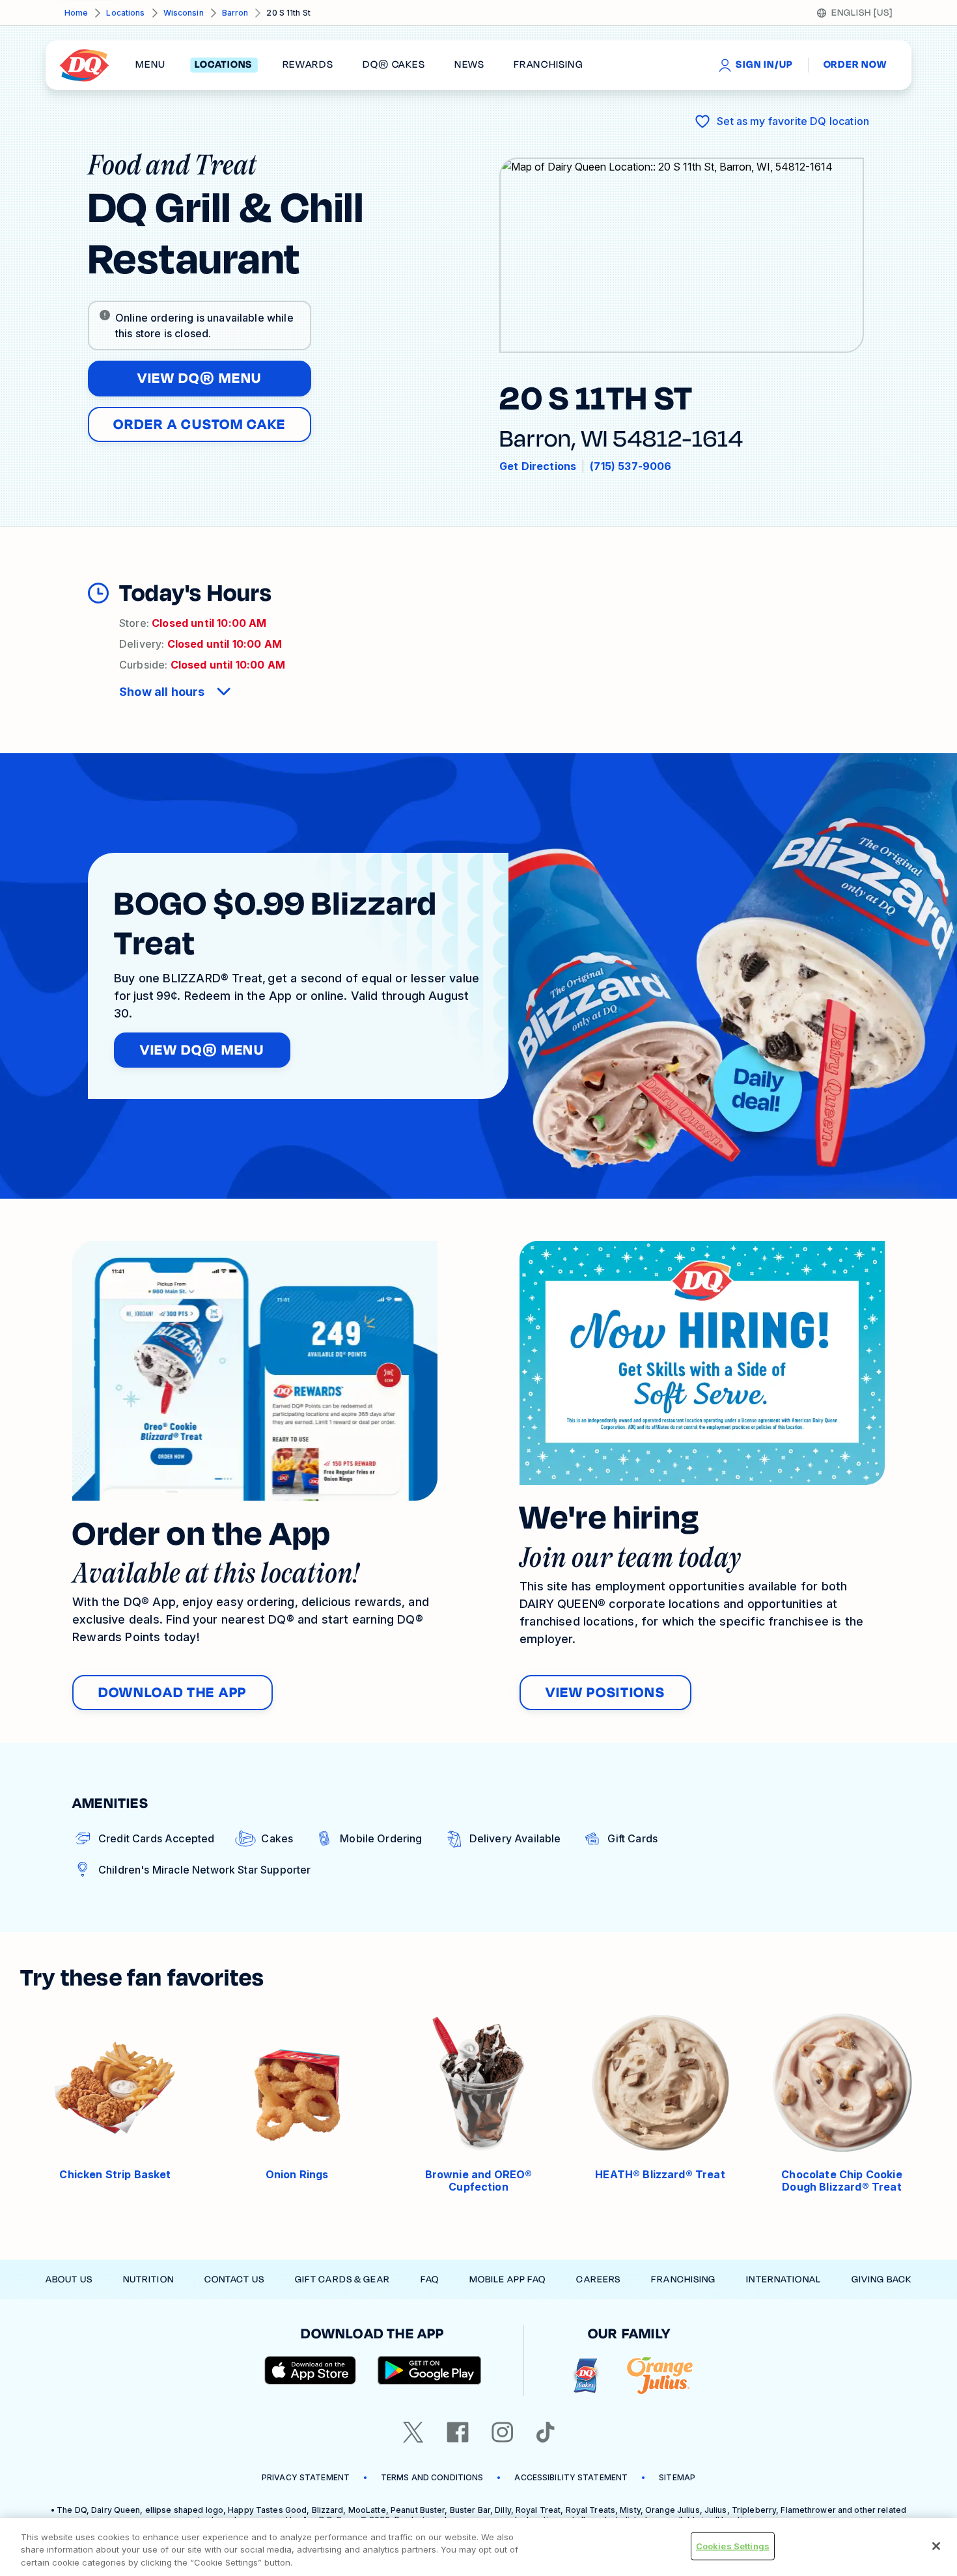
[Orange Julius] (660, 2376)
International (784, 2279)
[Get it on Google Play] (430, 2370)
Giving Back (881, 2279)
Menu (150, 65)
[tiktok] (546, 2432)
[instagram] (503, 2432)
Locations (125, 13)
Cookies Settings (733, 2545)
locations (224, 65)
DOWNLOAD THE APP (173, 1693)
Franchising (683, 2279)
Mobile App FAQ (508, 2279)
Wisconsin (184, 13)
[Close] (936, 2546)
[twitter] (413, 2432)
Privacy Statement (306, 2477)
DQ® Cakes (394, 65)
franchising (548, 65)
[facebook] (458, 2432)
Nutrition (148, 2279)
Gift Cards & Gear (342, 2279)
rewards (308, 65)
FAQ (430, 2279)
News (469, 65)
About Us (69, 2279)
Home (76, 13)
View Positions (605, 1693)
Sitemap (677, 2477)
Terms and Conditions (432, 2477)
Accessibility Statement (571, 2477)
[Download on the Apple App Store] (311, 2370)
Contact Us (234, 2279)
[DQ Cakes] (586, 2376)
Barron (235, 13)
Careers (598, 2279)
